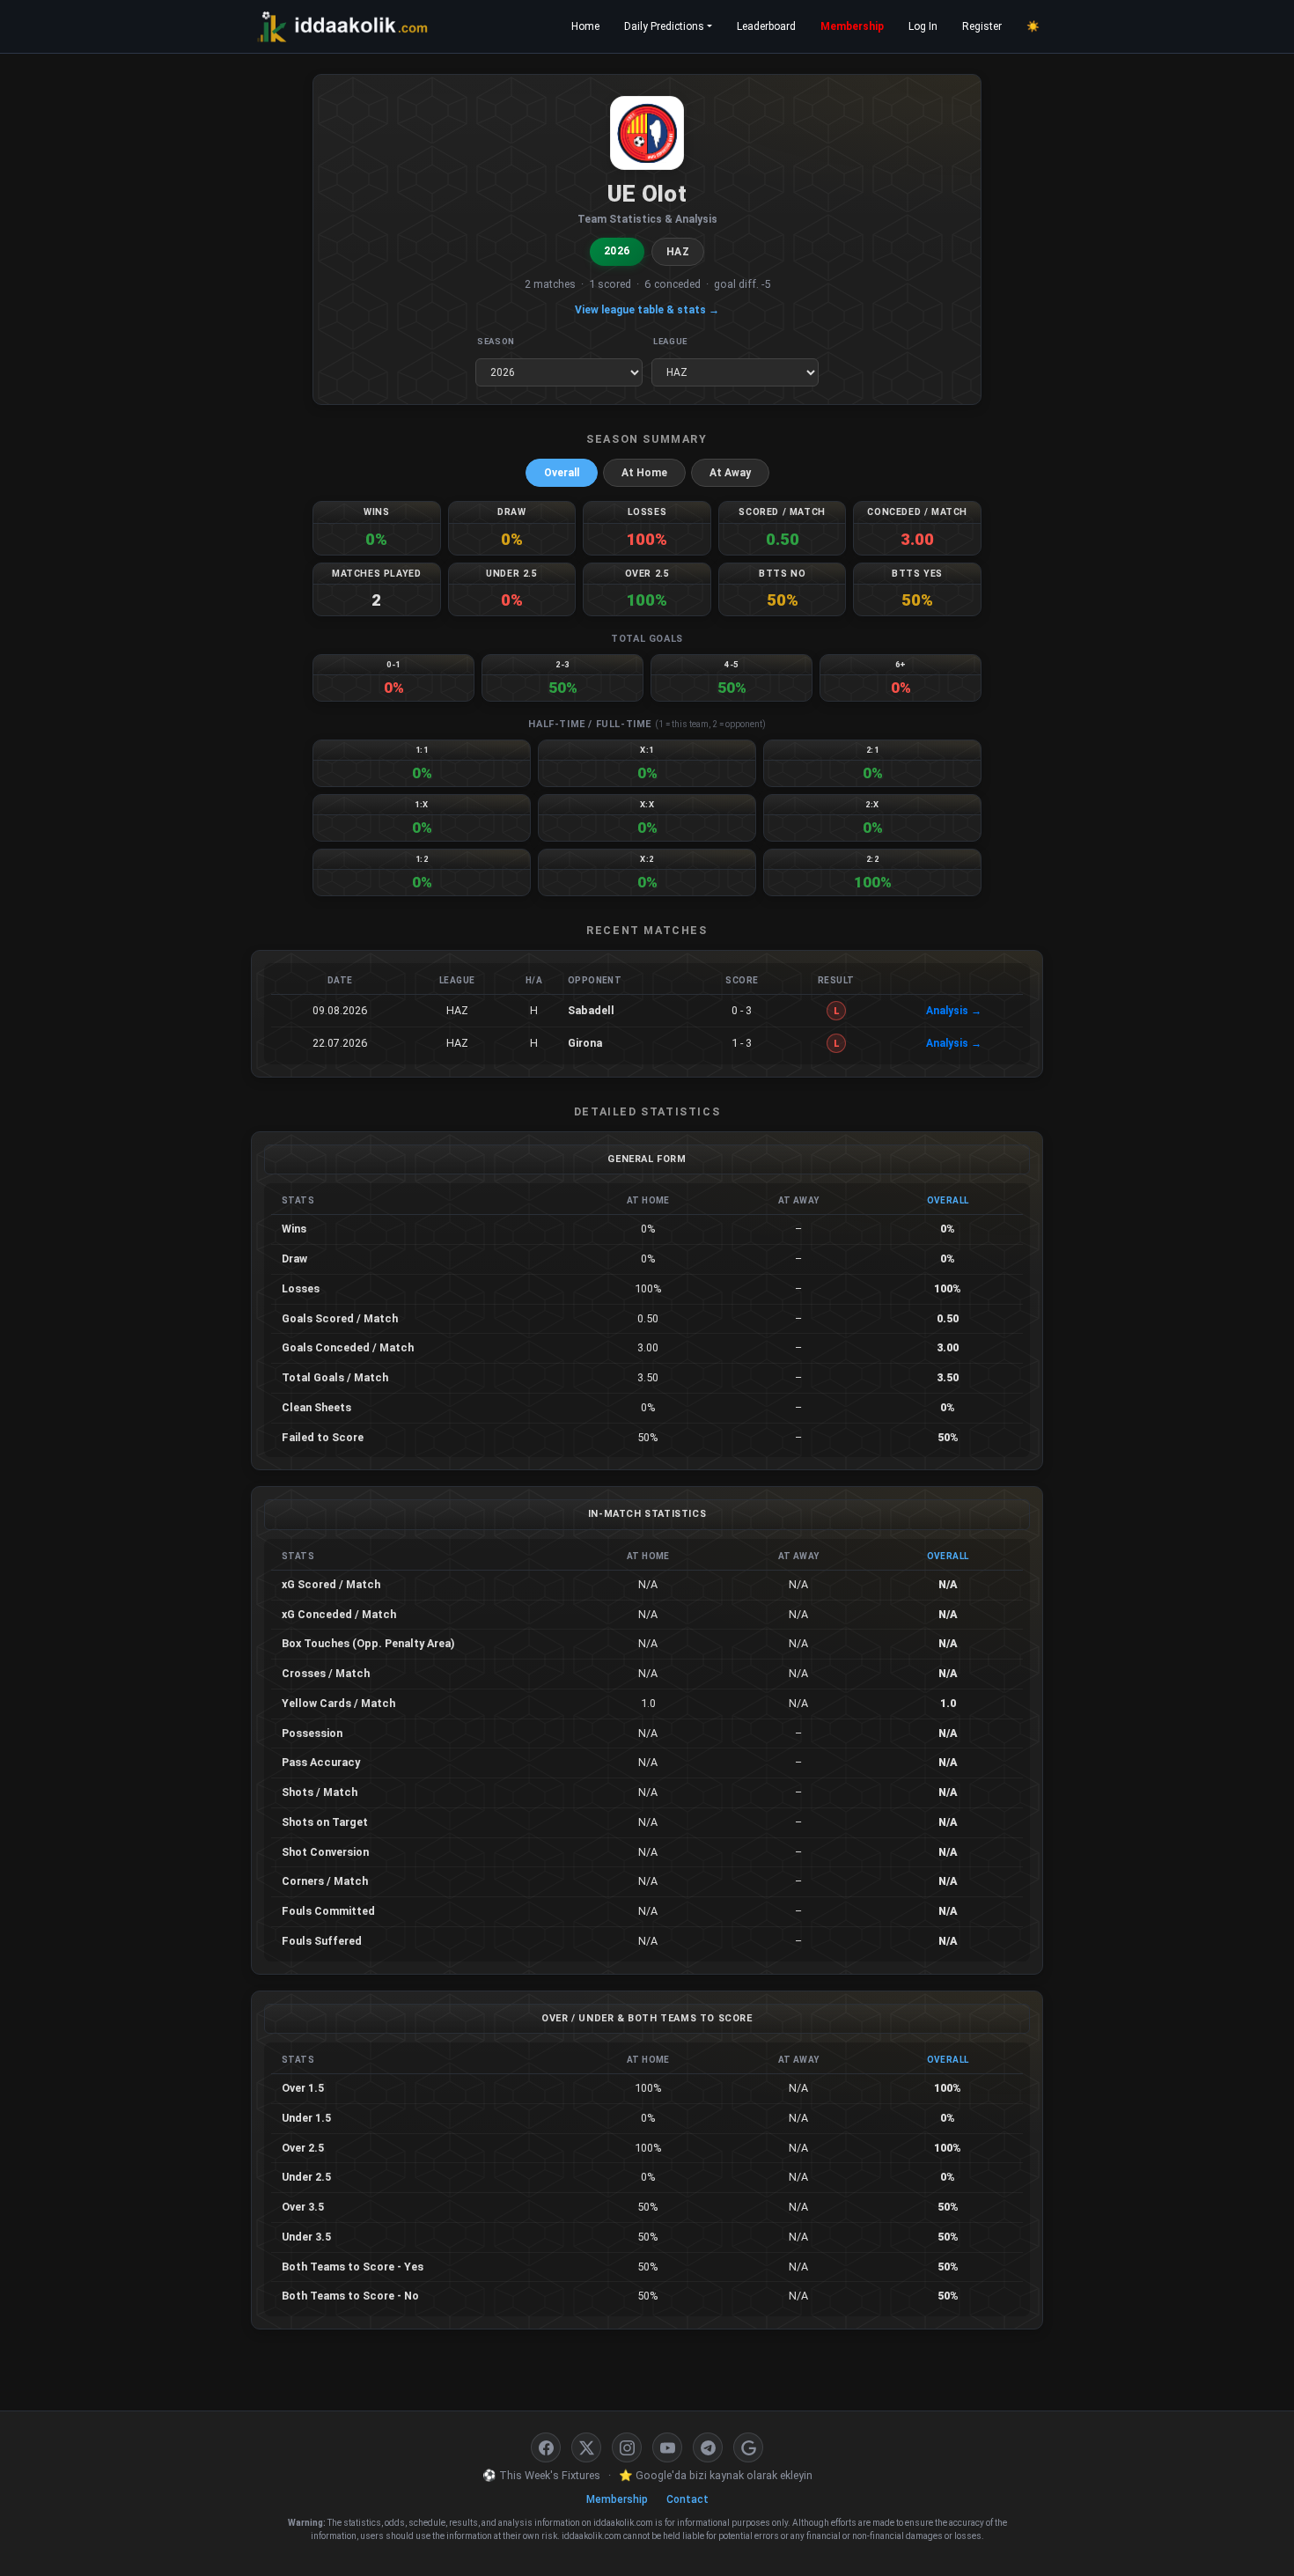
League (670, 341)
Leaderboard (766, 26)
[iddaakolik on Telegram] (708, 2447)
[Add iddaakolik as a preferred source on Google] (748, 2447)
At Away (730, 473)
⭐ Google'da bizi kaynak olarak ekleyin (716, 2475)
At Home (644, 473)
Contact (687, 2499)
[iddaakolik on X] (586, 2447)
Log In (923, 26)
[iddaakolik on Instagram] (627, 2447)
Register (982, 26)
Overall (562, 473)
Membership (852, 26)
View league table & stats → (647, 310)
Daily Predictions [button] (664, 26)
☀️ (1033, 26)
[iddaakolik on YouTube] (667, 2447)
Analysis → (954, 1011)
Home (585, 26)
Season (496, 341)
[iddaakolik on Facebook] (546, 2447)
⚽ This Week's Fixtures (541, 2475)
